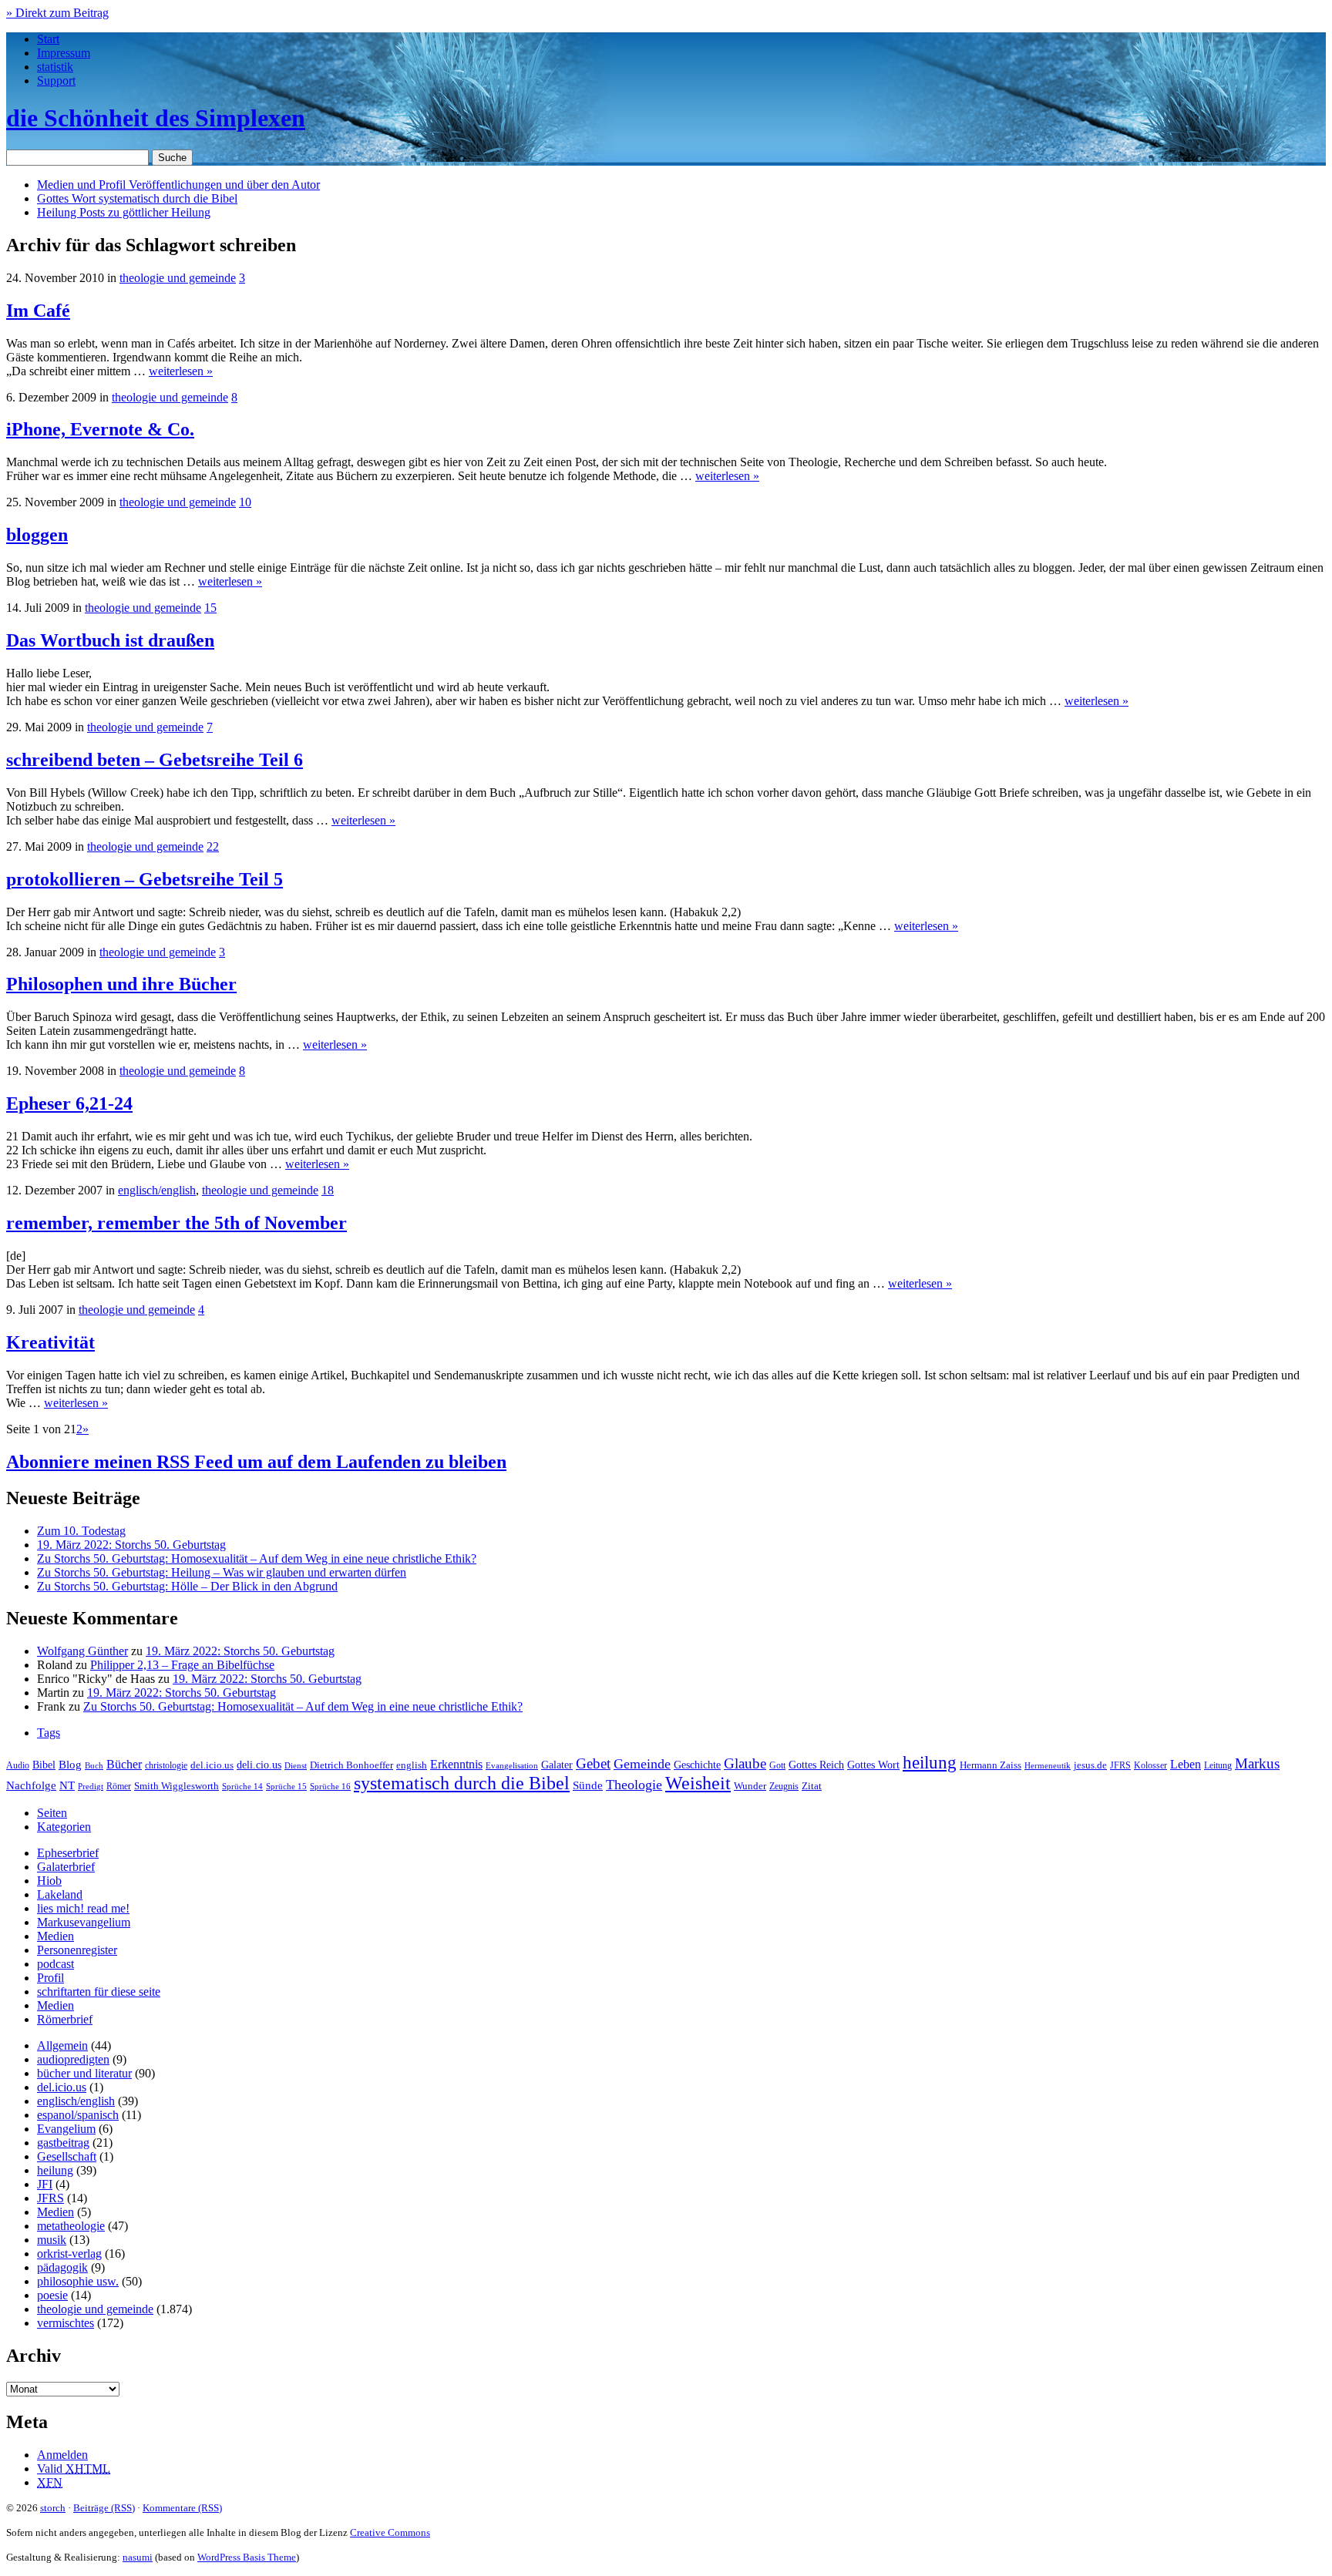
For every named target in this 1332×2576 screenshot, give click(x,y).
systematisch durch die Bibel (462, 1783)
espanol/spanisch (78, 2115)
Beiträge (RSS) (104, 2508)
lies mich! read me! (83, 1908)
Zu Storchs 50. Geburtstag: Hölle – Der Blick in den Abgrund (187, 1586)
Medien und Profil (178, 185)
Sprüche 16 (330, 1787)
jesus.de (1090, 1765)
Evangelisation (512, 1765)
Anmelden (62, 2455)
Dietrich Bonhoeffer (351, 1765)
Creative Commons (390, 2532)
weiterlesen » (181, 371)
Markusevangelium (84, 1922)
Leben (1186, 1764)
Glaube (745, 1763)
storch (53, 2508)
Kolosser (1150, 1765)
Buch (94, 1765)
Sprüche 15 (286, 1786)
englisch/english (157, 1190)
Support (56, 81)
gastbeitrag (63, 2143)
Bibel (44, 1765)
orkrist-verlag (69, 2254)
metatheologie (71, 2226)
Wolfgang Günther (82, 1651)
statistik (55, 67)
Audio (18, 1765)
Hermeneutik (1048, 1765)
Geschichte (697, 1765)
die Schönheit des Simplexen (156, 118)
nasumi (138, 2557)
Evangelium (66, 2129)
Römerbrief (65, 2019)
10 (245, 502)
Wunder (750, 1786)
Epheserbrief (68, 1853)
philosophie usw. (78, 2281)
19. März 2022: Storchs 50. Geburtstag (131, 1545)
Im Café (38, 311)
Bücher (124, 1764)
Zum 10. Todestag (81, 1531)
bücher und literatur (84, 2073)
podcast (55, 1964)
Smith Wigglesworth (177, 1786)
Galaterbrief (66, 1867)
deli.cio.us (259, 1765)
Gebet (593, 1763)
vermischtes (66, 2323)
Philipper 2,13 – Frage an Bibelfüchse (182, 1665)
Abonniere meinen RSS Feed (256, 1462)
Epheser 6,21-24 (69, 1103)
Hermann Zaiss (991, 1765)
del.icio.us (212, 1765)
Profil (50, 1978)
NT (67, 1785)
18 (328, 1190)
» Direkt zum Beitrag (57, 13)
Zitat (812, 1786)
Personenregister (77, 1950)
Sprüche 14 (242, 1786)
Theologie (634, 1785)
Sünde (588, 1785)
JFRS (1120, 1765)
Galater (557, 1765)
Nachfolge (31, 1785)
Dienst (296, 1765)
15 (210, 608)
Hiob (49, 1881)
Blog (70, 1765)
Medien (55, 1936)
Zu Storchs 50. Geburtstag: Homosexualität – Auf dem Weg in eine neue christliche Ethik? (257, 1558)
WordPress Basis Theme (247, 2557)
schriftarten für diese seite (99, 1992)
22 (213, 846)
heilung (930, 1762)
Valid (74, 2469)
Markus (1257, 1763)
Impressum (64, 53)
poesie (52, 2295)
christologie (166, 1765)
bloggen (37, 535)
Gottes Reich (816, 1765)
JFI (45, 2184)
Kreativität (50, 1342)
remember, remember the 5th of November (177, 1223)
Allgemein (62, 2045)
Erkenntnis (456, 1764)
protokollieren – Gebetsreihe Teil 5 (145, 879)
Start (48, 39)
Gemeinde (642, 1764)
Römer (119, 1787)
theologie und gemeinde (178, 278)
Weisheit (698, 1783)
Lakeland (60, 1894)
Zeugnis (784, 1787)
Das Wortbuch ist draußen (110, 640)
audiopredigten (73, 2059)
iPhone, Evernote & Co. (100, 429)
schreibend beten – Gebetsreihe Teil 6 (155, 760)
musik (52, 2240)
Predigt (91, 1786)
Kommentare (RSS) (182, 2508)
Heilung (124, 212)
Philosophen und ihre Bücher (121, 984)
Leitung (1218, 1765)
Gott (777, 1765)
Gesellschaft (67, 2156)
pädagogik (62, 2267)
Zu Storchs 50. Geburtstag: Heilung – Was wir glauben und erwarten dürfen (222, 1572)
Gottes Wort (137, 198)
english (412, 1765)
